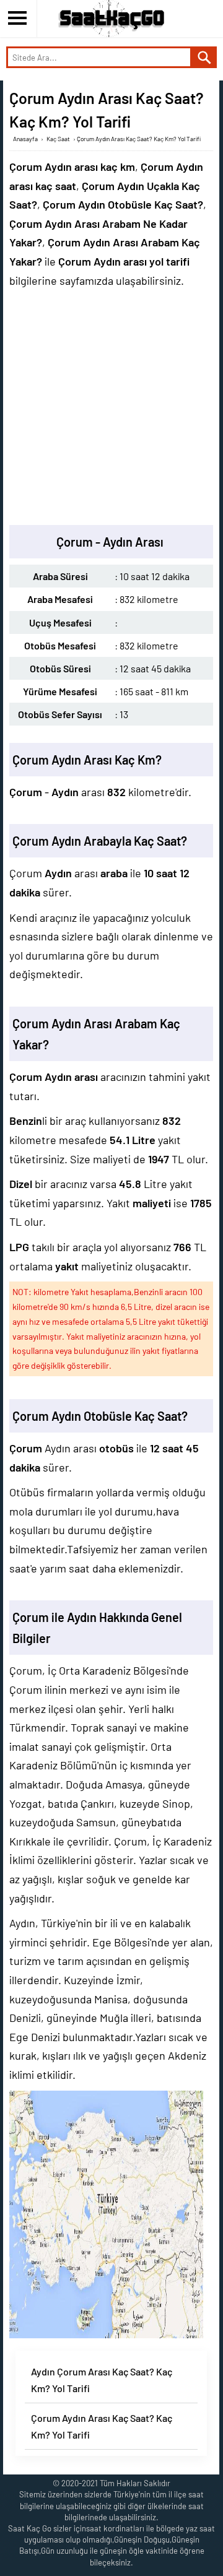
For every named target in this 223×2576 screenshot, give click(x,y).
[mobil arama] (204, 57)
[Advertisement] (111, 407)
